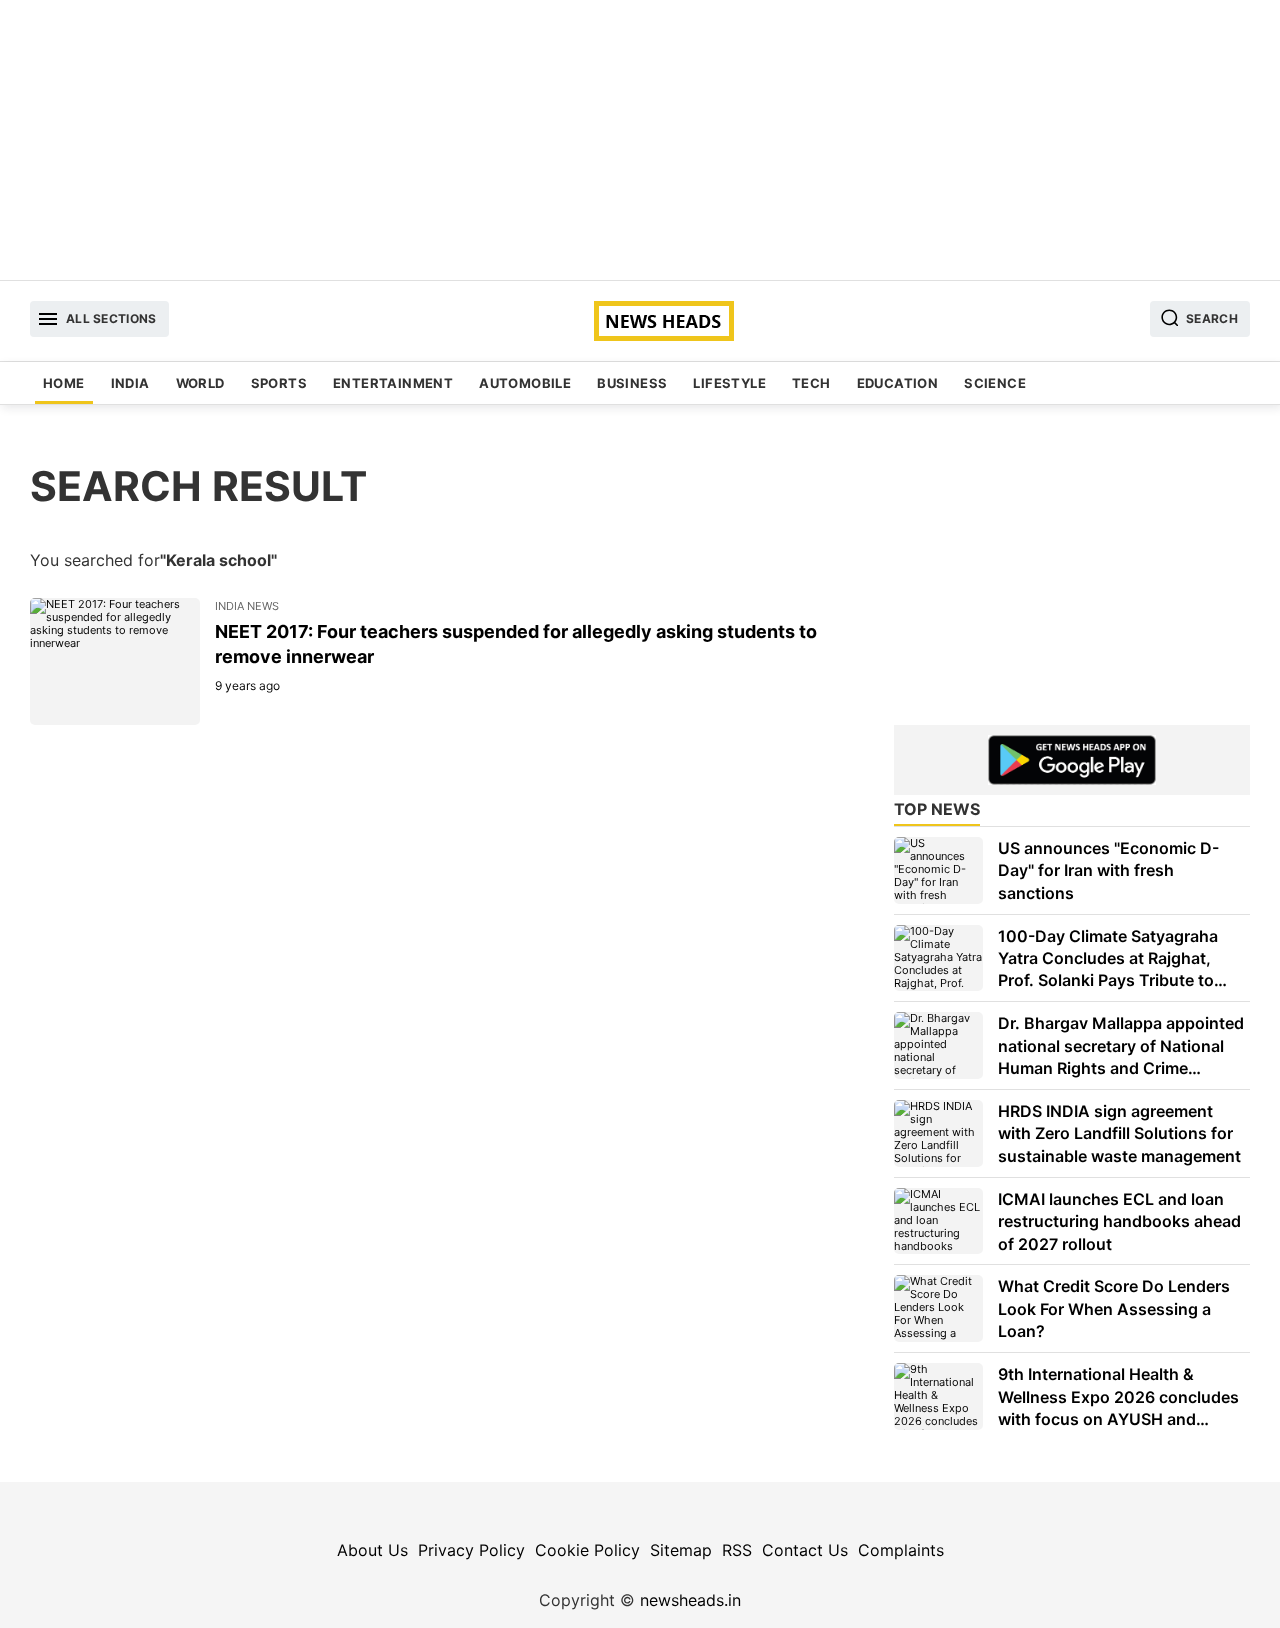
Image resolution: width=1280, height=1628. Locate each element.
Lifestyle (729, 383)
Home (64, 383)
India (130, 383)
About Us (372, 1550)
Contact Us (805, 1550)
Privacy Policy (471, 1550)
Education (898, 383)
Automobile (525, 383)
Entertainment (393, 383)
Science (995, 383)
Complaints (901, 1550)
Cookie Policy (587, 1550)
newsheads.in (690, 1600)
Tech (811, 383)
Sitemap (681, 1550)
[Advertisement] (640, 140)
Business (632, 383)
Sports (279, 383)
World (200, 383)
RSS (737, 1550)
